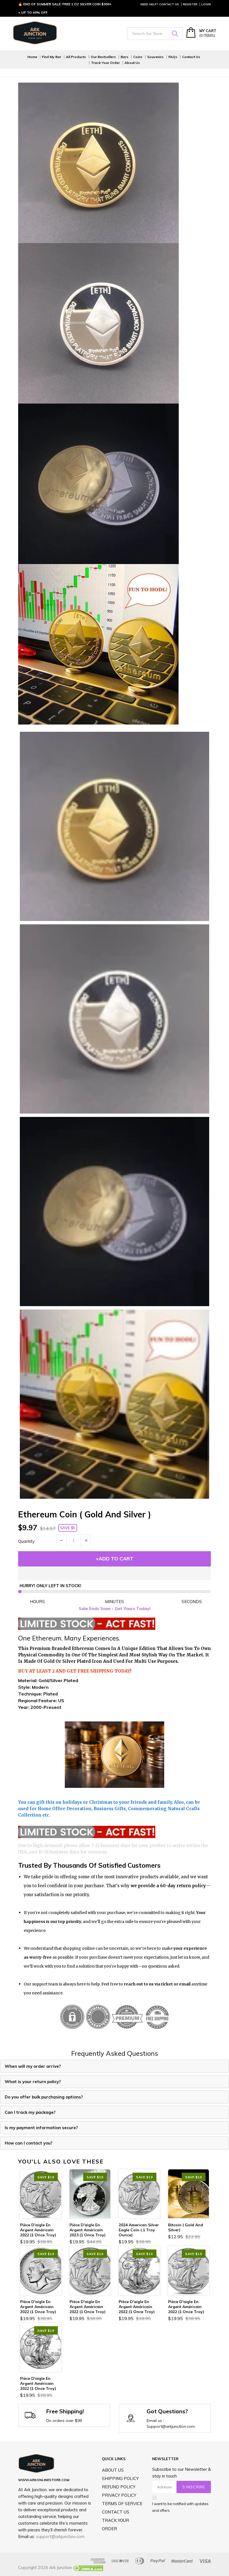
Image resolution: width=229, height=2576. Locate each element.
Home (32, 57)
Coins (138, 57)
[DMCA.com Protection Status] (88, 2567)
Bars (125, 57)
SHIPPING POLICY (120, 2478)
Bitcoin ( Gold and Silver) (186, 2227)
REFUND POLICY (119, 2487)
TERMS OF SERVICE (122, 2504)
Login (206, 4)
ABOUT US (113, 2470)
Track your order (105, 63)
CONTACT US (116, 2512)
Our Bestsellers (103, 57)
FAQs (173, 57)
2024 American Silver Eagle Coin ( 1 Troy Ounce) (139, 2230)
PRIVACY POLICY (119, 2495)
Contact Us (191, 57)
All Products (76, 57)
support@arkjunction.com (60, 2537)
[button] (115, 1574)
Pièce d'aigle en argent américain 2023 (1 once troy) (88, 2230)
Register (190, 4)
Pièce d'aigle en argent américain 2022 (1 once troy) (38, 2230)
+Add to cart (115, 1559)
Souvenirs (155, 57)
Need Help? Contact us (160, 4)
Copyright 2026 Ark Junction (45, 2567)
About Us (132, 63)
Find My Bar (52, 57)
